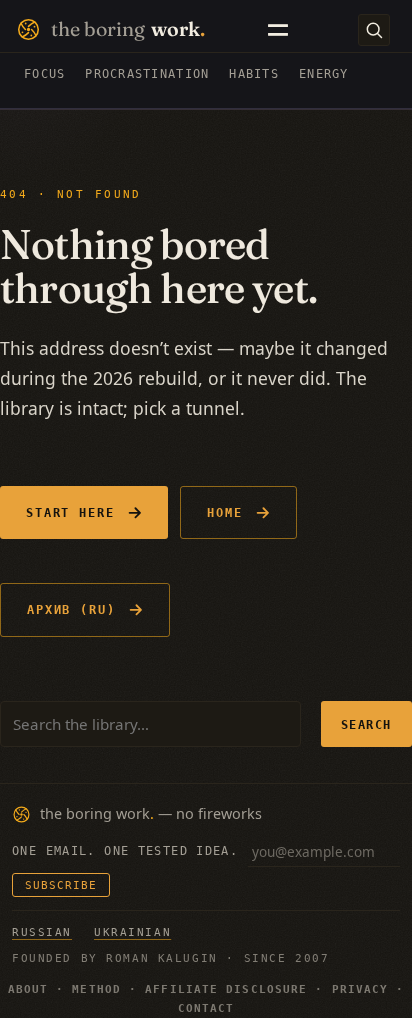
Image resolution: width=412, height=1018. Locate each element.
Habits (254, 74)
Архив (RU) (71, 609)
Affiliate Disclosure (226, 989)
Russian (42, 932)
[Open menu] (278, 30)
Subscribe (61, 885)
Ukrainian (132, 932)
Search (366, 724)
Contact (206, 1008)
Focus (44, 74)
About (28, 989)
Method (96, 989)
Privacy (360, 989)
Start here (70, 512)
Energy (324, 74)
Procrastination (147, 74)
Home (225, 512)
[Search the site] (374, 30)
